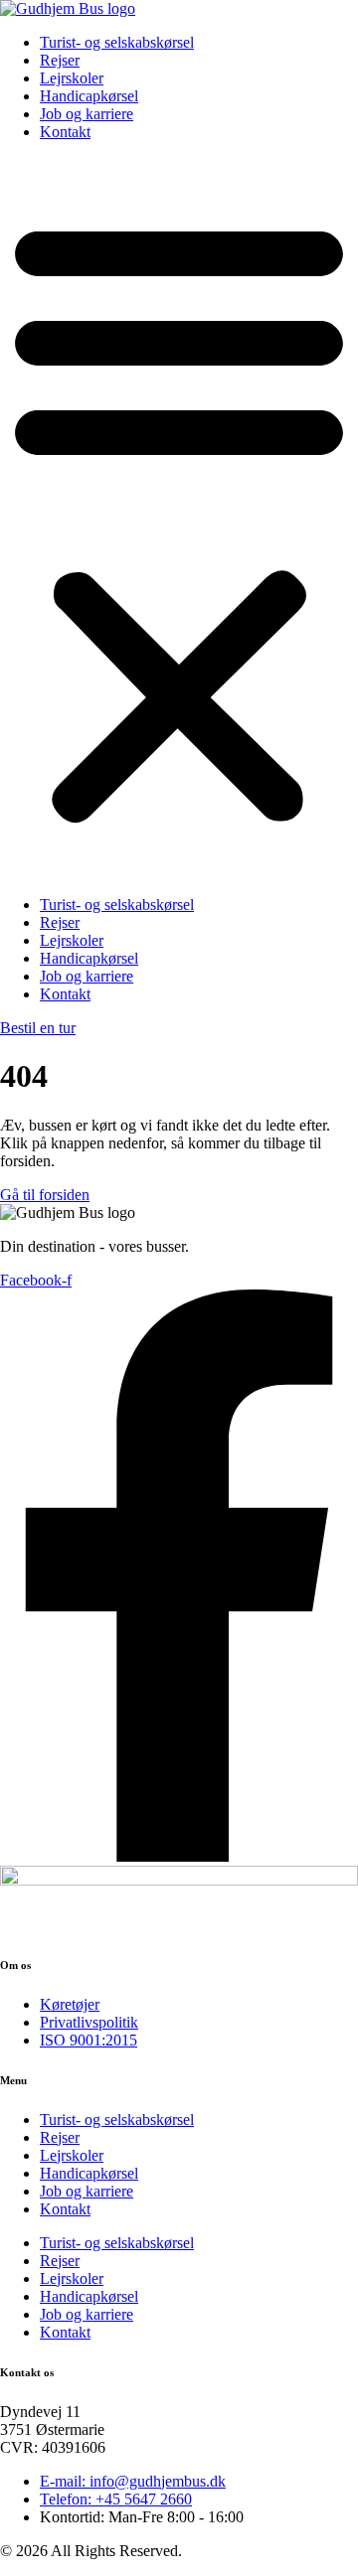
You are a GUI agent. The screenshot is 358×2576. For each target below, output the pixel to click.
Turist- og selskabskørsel (117, 42)
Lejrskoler (72, 78)
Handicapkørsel (89, 96)
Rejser (60, 60)
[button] (179, 519)
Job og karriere (87, 114)
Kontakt (65, 132)
